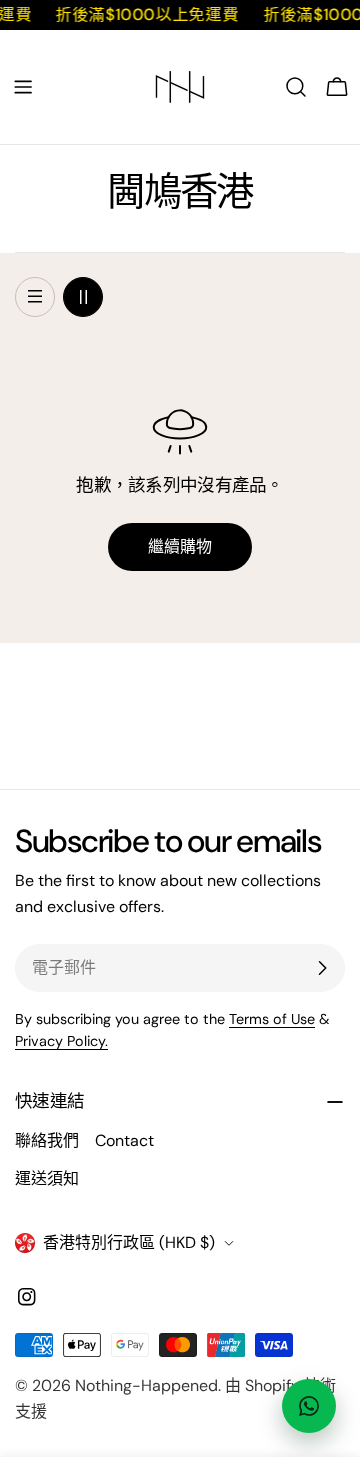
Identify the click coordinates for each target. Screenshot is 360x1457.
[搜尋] (296, 87)
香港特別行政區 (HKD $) (129, 1242)
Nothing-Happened (146, 1385)
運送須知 (47, 1178)
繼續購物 (180, 546)
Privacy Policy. (61, 1041)
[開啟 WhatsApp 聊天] (309, 1406)
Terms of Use (272, 1019)
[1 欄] (35, 297)
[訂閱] (322, 968)
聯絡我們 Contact (84, 1140)
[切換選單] (23, 87)
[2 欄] (83, 297)
